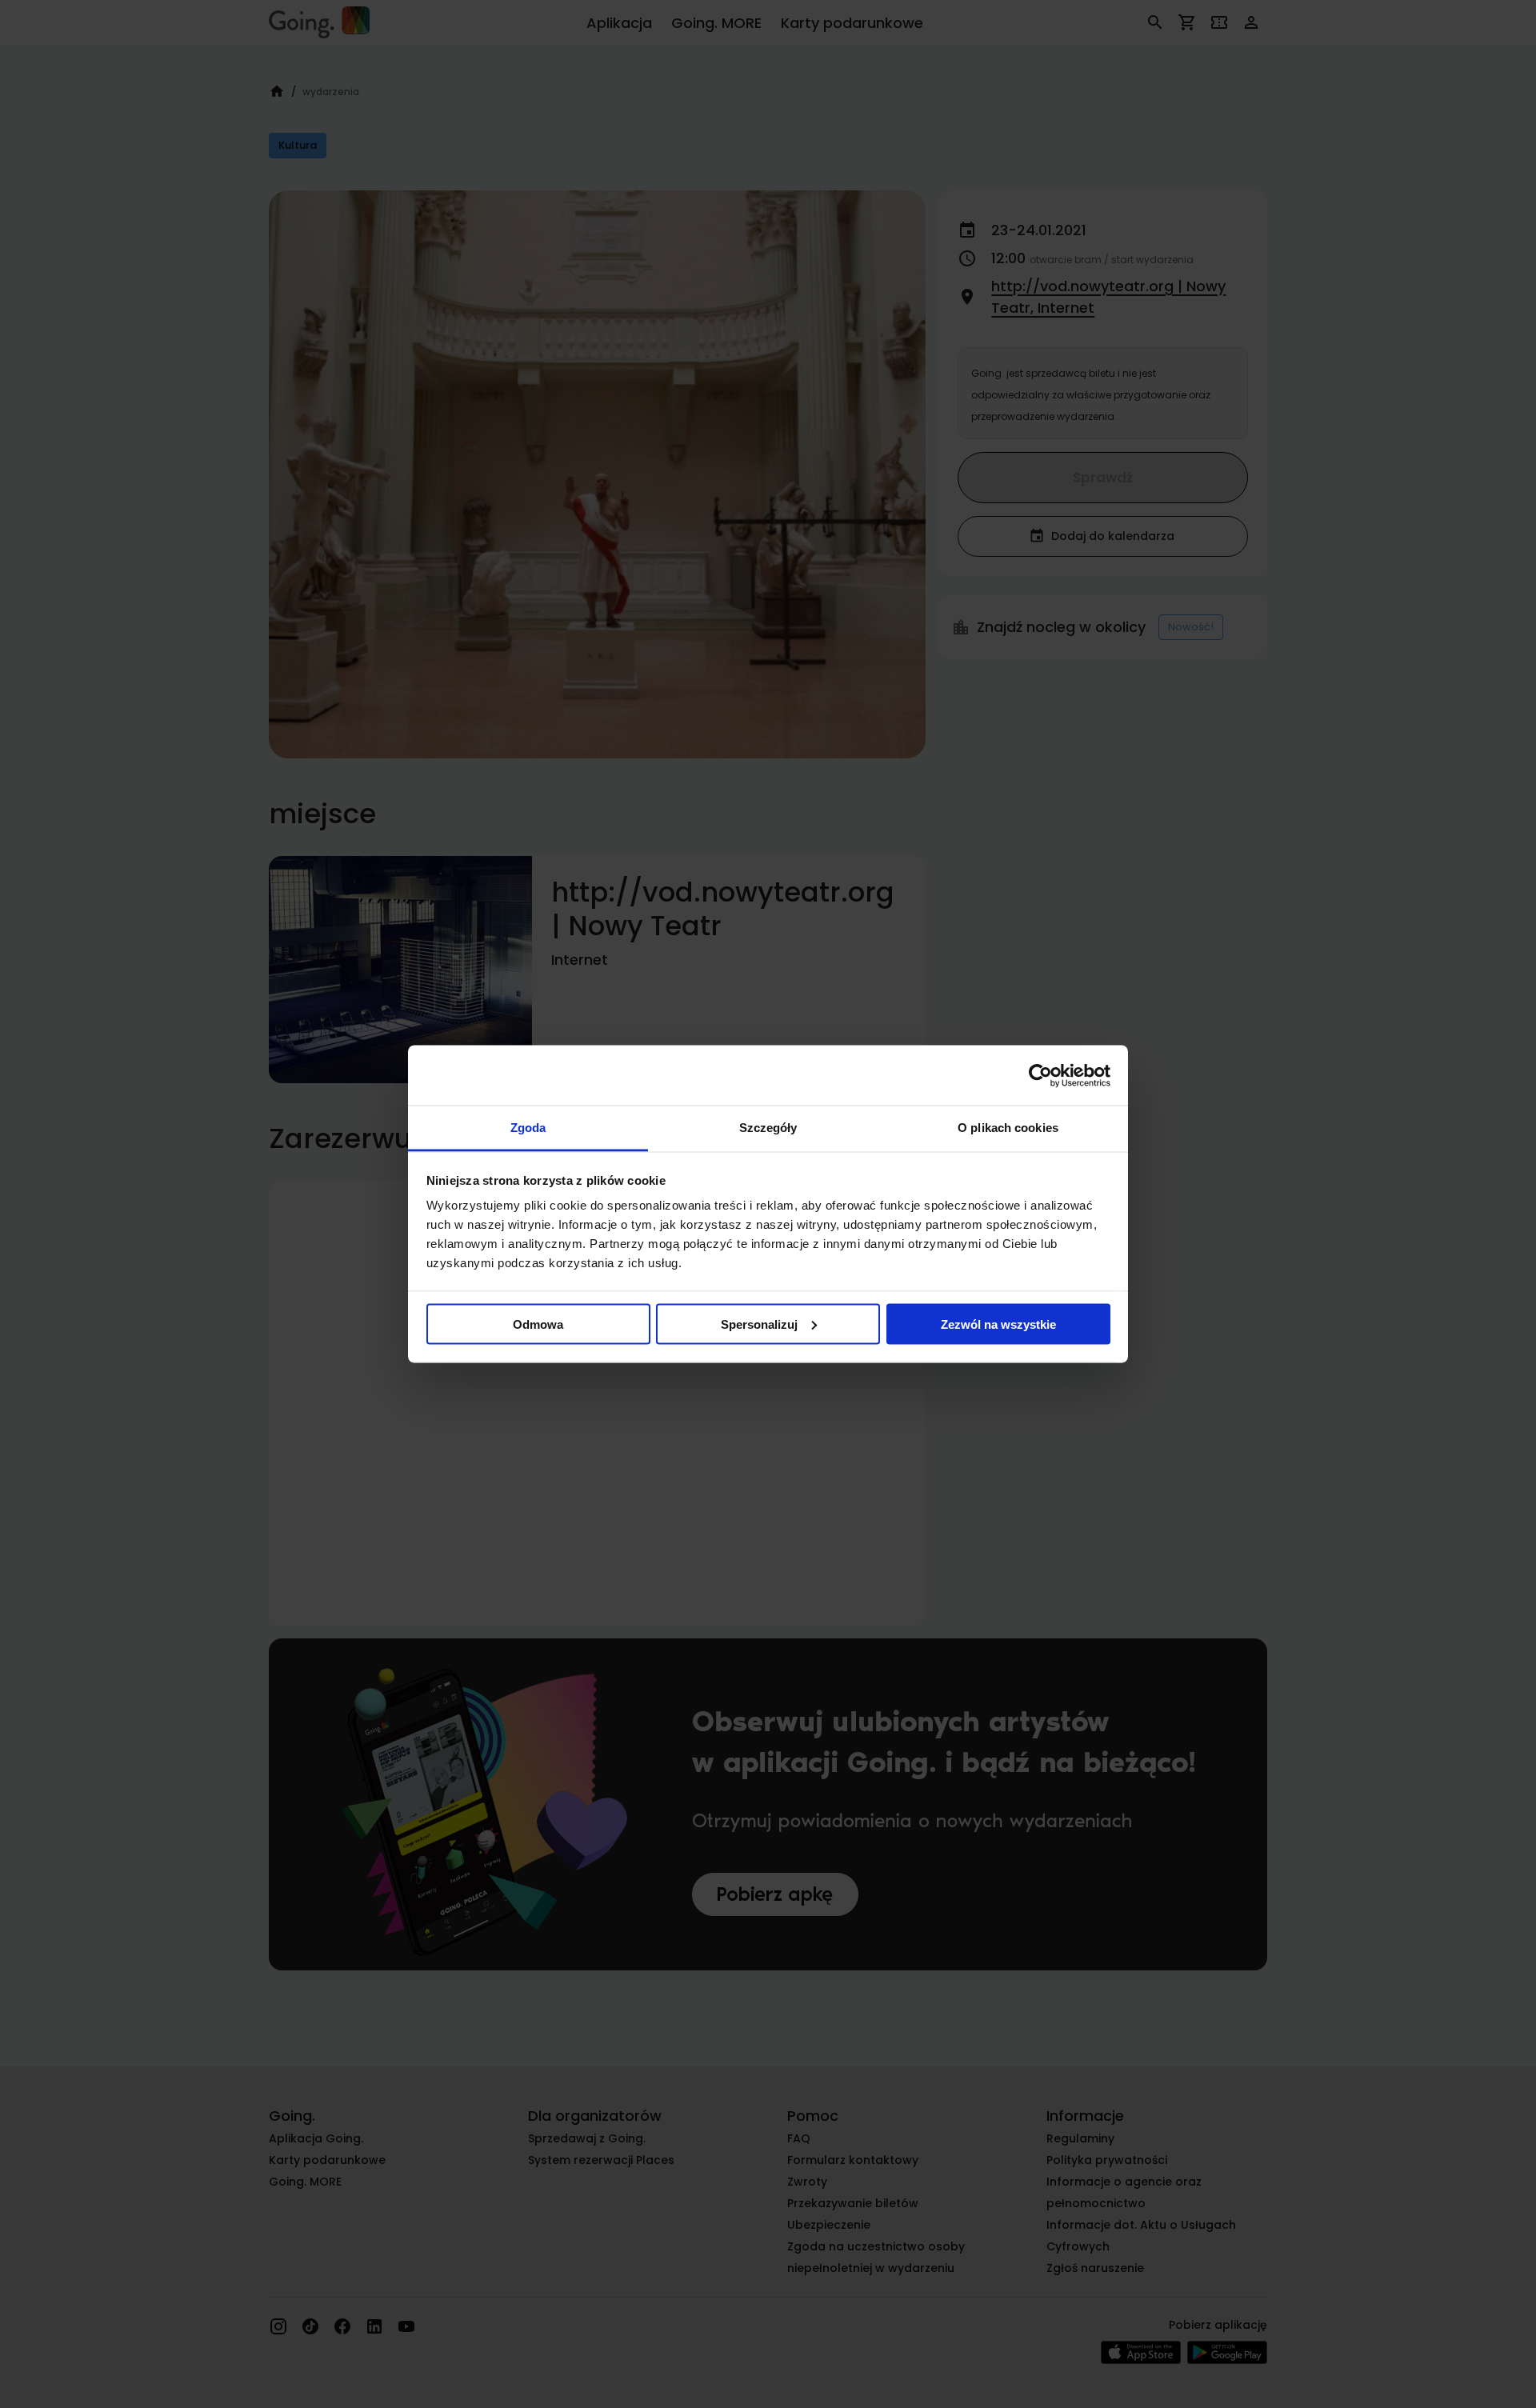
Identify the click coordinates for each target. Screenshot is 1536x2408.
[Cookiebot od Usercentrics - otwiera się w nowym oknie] (1040, 1075)
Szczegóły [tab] (768, 1128)
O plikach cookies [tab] (1008, 1128)
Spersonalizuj (759, 1324)
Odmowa (538, 1324)
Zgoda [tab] (528, 1128)
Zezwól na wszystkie (998, 1324)
